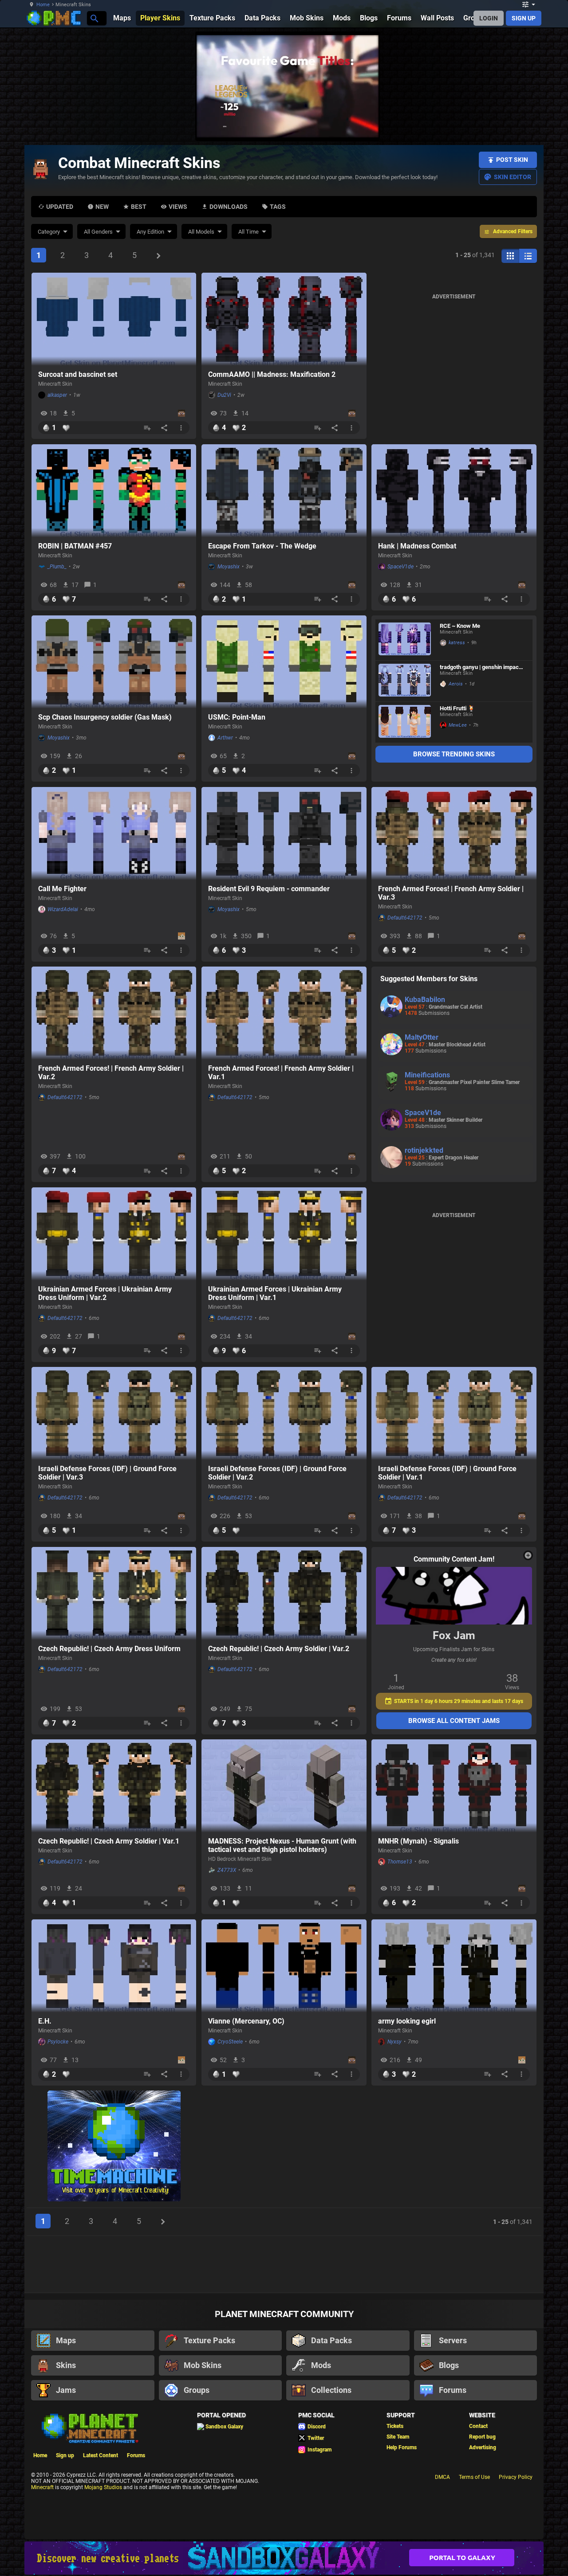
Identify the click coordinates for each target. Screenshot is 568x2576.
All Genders (98, 232)
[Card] (510, 256)
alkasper (57, 395)
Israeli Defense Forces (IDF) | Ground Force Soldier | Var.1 (447, 1473)
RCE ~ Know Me (460, 626)
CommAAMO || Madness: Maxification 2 (272, 374)
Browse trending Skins (454, 754)
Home (43, 5)
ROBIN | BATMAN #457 (75, 546)
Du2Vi (224, 395)
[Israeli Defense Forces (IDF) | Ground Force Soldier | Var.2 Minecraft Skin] (284, 1413)
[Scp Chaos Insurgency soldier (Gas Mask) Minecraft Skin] (114, 662)
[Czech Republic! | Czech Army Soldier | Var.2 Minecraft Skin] (284, 1593)
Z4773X (227, 1870)
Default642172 (405, 918)
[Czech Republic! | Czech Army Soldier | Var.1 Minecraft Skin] (114, 1786)
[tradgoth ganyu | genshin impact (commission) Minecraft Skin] (405, 681)
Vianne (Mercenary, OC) (246, 2021)
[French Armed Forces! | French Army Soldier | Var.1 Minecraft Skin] (284, 1013)
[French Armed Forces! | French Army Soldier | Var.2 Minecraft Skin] (114, 1013)
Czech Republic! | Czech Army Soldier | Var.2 (279, 1649)
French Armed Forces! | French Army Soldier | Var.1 (281, 1073)
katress (457, 643)
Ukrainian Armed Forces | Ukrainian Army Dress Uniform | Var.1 (275, 1293)
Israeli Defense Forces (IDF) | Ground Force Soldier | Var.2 (277, 1473)
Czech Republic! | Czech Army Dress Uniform (109, 1649)
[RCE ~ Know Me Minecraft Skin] (405, 640)
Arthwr (225, 738)
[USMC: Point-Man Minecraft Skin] (284, 662)
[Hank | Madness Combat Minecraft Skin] (454, 491)
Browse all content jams (454, 1721)
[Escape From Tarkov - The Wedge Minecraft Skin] (284, 491)
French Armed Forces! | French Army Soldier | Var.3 (451, 893)
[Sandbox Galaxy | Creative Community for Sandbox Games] (284, 2558)
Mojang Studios (103, 2487)
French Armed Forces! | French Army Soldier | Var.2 (111, 1073)
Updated (60, 207)
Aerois (456, 684)
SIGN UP (524, 18)
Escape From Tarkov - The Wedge (262, 546)
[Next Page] (158, 256)
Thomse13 (400, 1862)
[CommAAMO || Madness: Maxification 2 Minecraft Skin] (284, 319)
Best (139, 207)
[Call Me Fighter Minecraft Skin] (114, 834)
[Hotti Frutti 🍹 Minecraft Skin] (405, 722)
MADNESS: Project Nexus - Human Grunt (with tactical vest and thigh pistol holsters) (282, 1845)
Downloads (229, 207)
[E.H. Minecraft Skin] (114, 1966)
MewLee (458, 725)
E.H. (45, 2021)
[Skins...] (94, 18)
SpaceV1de (400, 567)
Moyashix (229, 567)
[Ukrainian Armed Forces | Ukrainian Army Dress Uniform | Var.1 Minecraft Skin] (284, 1234)
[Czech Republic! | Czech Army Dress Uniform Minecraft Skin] (114, 1593)
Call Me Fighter (62, 889)
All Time (248, 232)
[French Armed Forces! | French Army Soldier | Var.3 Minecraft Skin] (454, 834)
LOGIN (489, 18)
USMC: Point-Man (237, 717)
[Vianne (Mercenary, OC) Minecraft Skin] (284, 1966)
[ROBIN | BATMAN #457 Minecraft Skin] (114, 491)
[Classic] (528, 256)
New (102, 207)
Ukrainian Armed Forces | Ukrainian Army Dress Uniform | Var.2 (105, 1293)
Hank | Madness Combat (417, 546)
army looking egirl (407, 2021)
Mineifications (427, 1075)
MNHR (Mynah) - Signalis (418, 1841)
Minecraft (42, 2487)
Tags (278, 207)
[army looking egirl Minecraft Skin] (454, 1966)
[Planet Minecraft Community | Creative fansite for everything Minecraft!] (89, 2427)
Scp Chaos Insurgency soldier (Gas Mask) (105, 717)
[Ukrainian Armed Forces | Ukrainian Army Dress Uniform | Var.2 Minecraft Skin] (114, 1234)
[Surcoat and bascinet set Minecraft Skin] (114, 319)
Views (178, 207)
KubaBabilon (425, 1000)
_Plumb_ (57, 567)
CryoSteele (230, 2042)
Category (49, 232)
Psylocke (58, 2042)
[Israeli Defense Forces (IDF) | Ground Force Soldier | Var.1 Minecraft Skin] (454, 1413)
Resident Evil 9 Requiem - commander (269, 889)
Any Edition (150, 232)
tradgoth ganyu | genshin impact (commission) (480, 667)
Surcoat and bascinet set (78, 374)
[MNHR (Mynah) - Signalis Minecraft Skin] (454, 1786)
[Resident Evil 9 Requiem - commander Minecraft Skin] (284, 834)
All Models (201, 232)
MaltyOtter (422, 1037)
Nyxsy (394, 2042)
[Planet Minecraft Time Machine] (114, 2147)
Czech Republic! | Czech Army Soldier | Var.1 (109, 1841)
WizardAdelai (63, 909)
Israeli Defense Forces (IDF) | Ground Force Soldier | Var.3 (107, 1473)
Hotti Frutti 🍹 (457, 708)
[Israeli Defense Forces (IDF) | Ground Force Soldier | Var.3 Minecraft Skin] (114, 1413)
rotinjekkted (424, 1150)
